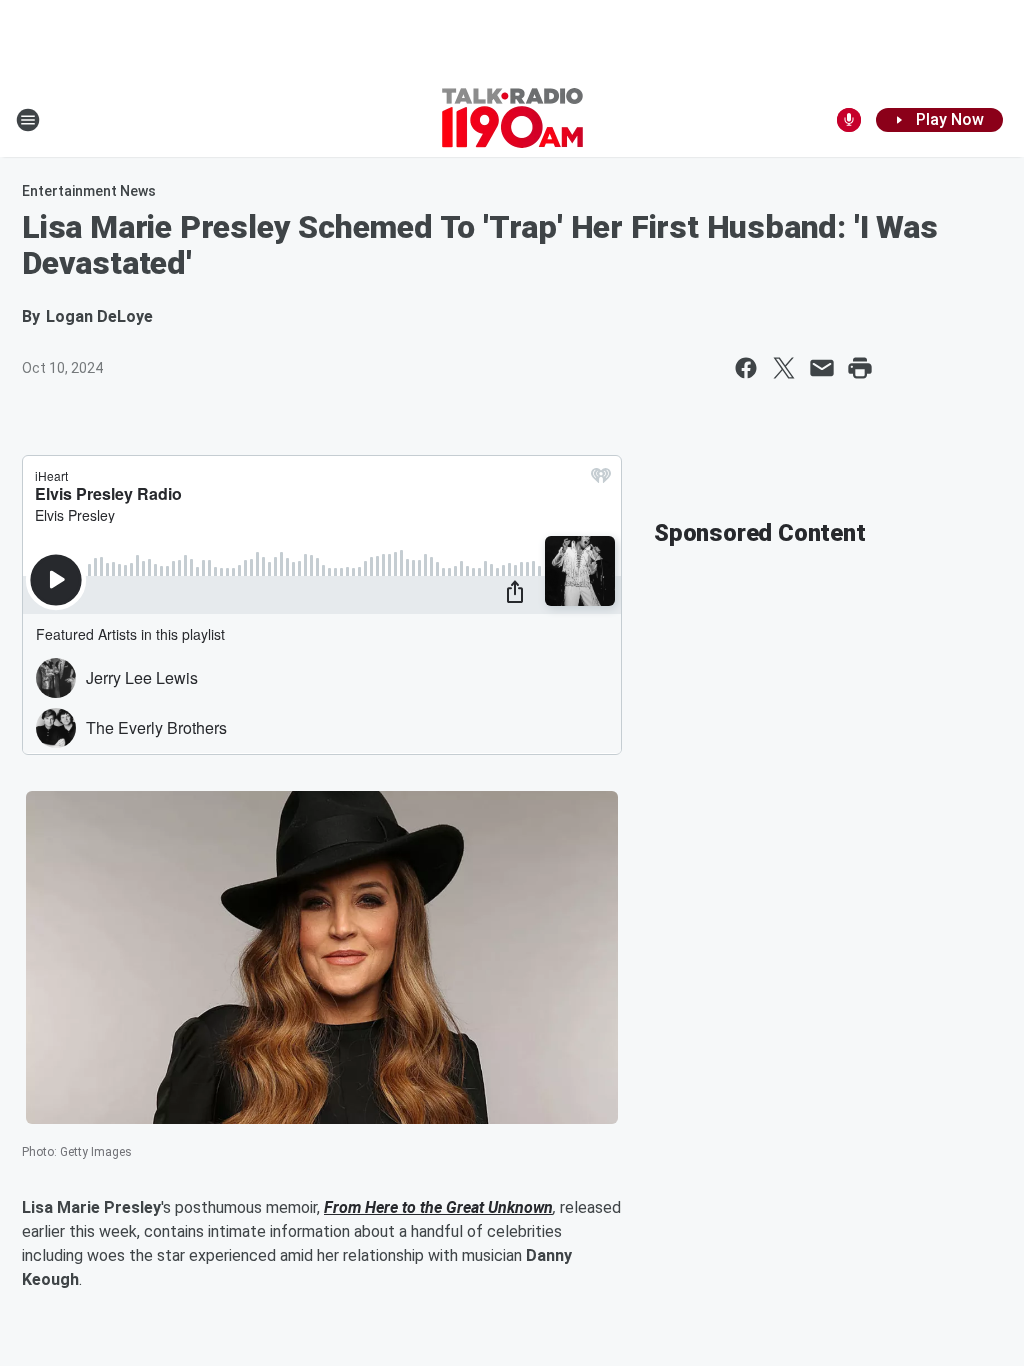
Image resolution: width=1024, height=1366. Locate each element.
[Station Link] (512, 120)
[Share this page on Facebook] (746, 368)
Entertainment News (89, 191)
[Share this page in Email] (822, 368)
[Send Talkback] (849, 120)
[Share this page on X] (784, 368)
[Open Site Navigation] (28, 120)
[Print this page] (860, 368)
